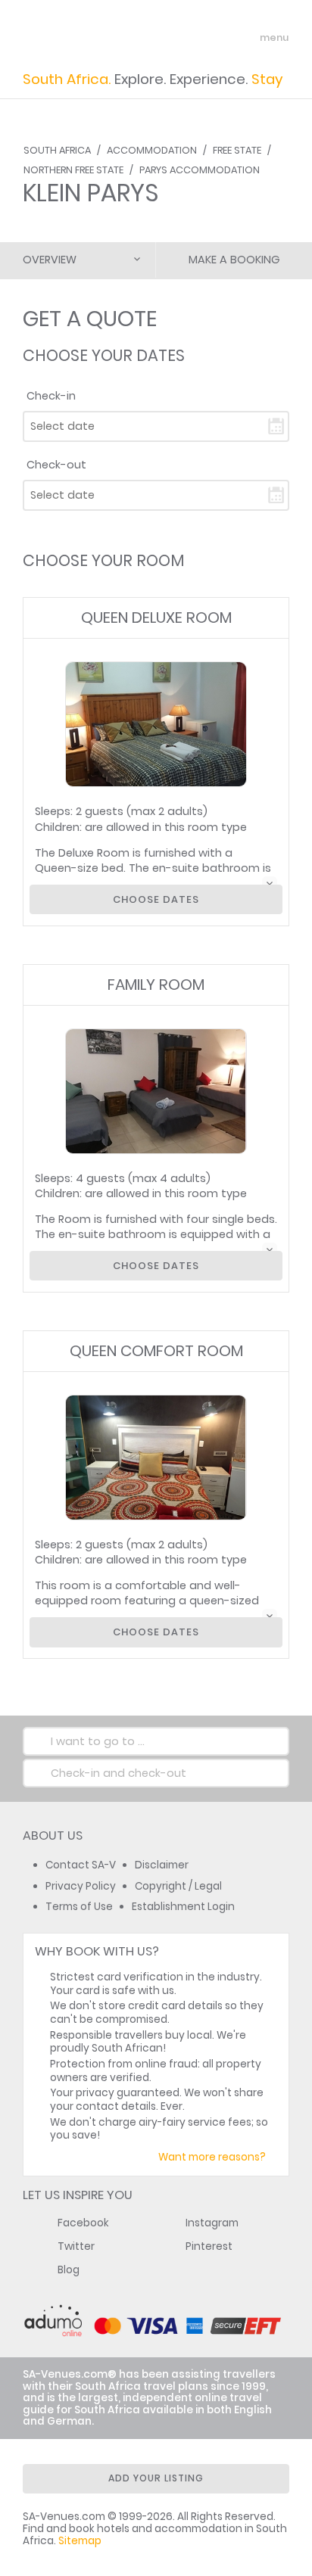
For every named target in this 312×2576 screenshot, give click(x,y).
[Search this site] (218, 38)
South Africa (57, 150)
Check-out (56, 465)
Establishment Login (183, 1907)
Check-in (51, 396)
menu (246, 38)
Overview (50, 260)
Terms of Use (79, 1907)
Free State (237, 150)
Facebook (83, 2223)
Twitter (76, 2246)
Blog (69, 2270)
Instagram (212, 2223)
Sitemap (80, 2541)
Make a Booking (234, 260)
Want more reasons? (212, 2157)
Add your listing (156, 2478)
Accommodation (152, 150)
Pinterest (209, 2246)
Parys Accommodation (200, 170)
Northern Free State (73, 170)
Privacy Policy (81, 1886)
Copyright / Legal (178, 1886)
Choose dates (156, 899)
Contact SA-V (81, 1865)
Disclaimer (162, 1865)
